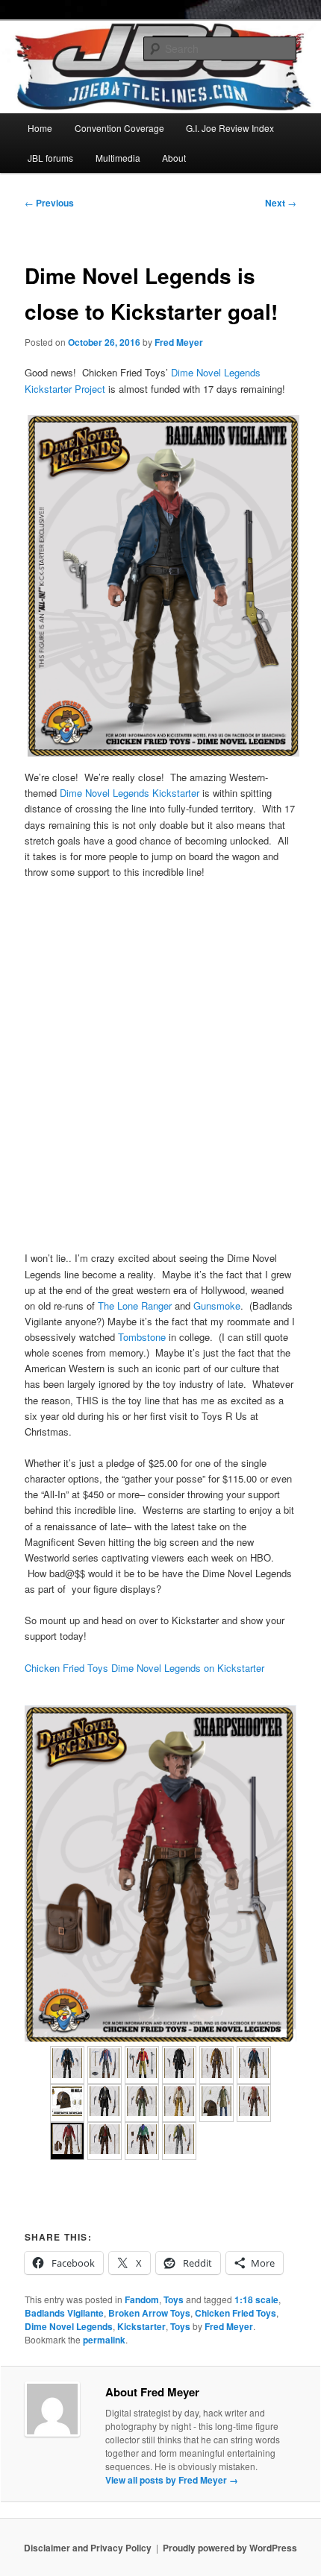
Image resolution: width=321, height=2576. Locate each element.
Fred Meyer (179, 342)
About (174, 158)
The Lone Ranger (135, 1306)
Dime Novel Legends (69, 2326)
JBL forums (50, 158)
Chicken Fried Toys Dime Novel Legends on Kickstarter (144, 1668)
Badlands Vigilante (64, 2313)
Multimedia (118, 158)
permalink (104, 2340)
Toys (174, 2299)
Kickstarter (141, 2326)
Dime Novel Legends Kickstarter (130, 793)
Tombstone (142, 1337)
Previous (49, 203)
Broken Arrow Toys (149, 2313)
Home (40, 128)
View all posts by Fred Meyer (172, 2480)
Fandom (142, 2299)
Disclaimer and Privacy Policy (88, 2548)
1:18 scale (256, 2299)
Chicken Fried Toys (236, 2313)
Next (281, 203)
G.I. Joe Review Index (230, 128)
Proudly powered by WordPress (230, 2548)
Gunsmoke (217, 1306)
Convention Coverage (119, 128)
